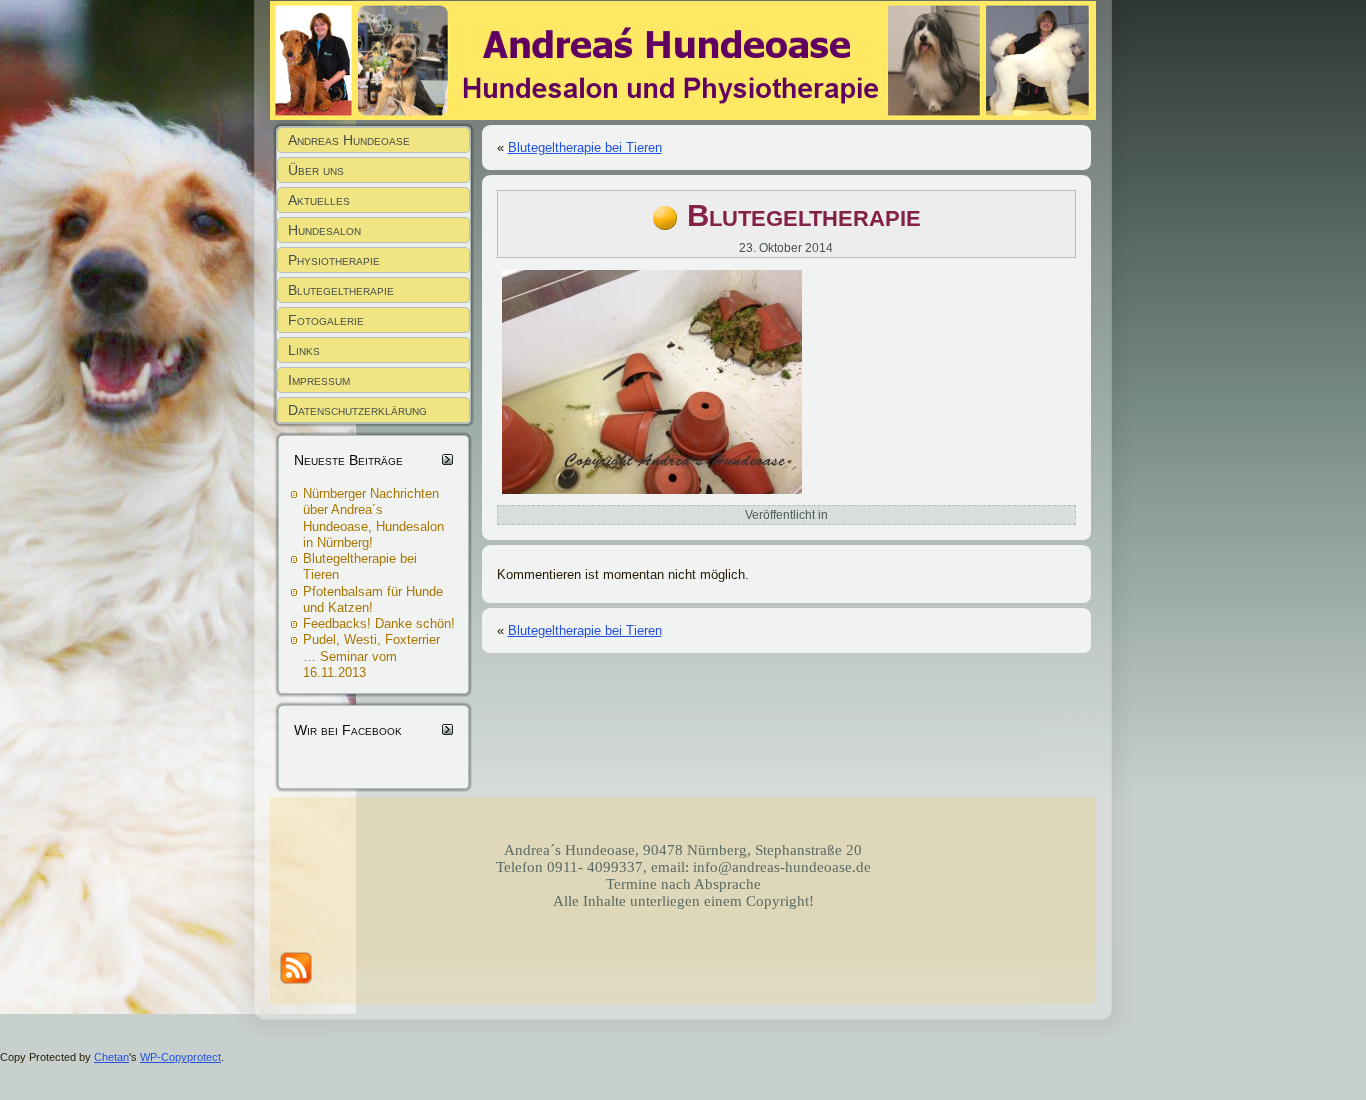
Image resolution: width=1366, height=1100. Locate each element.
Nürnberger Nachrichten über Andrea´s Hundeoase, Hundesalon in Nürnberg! (373, 518)
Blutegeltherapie (804, 215)
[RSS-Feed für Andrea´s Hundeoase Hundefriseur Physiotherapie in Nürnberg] (296, 968)
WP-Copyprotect (180, 1057)
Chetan (111, 1057)
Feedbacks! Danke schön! (379, 623)
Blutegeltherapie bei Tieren (585, 147)
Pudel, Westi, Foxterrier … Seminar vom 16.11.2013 (371, 656)
